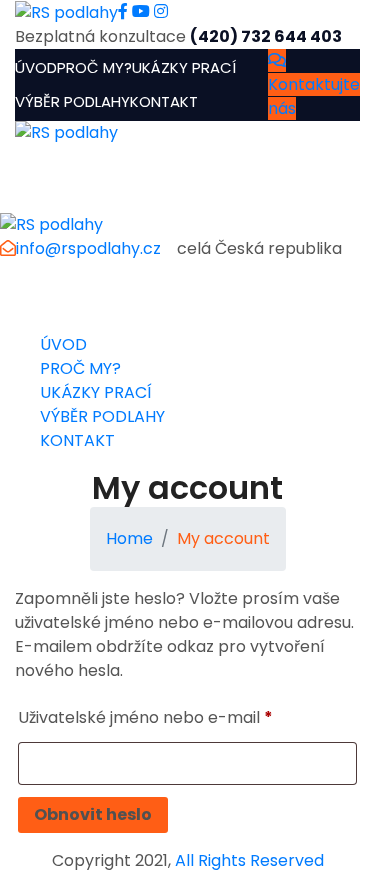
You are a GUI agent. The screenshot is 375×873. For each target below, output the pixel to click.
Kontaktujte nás (314, 96)
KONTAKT (164, 101)
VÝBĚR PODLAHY (72, 101)
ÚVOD (36, 67)
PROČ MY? (94, 67)
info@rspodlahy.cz (88, 248)
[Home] (51, 223)
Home (129, 538)
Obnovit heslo (93, 814)
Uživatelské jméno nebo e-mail (145, 717)
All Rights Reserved (249, 860)
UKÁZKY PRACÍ (184, 67)
